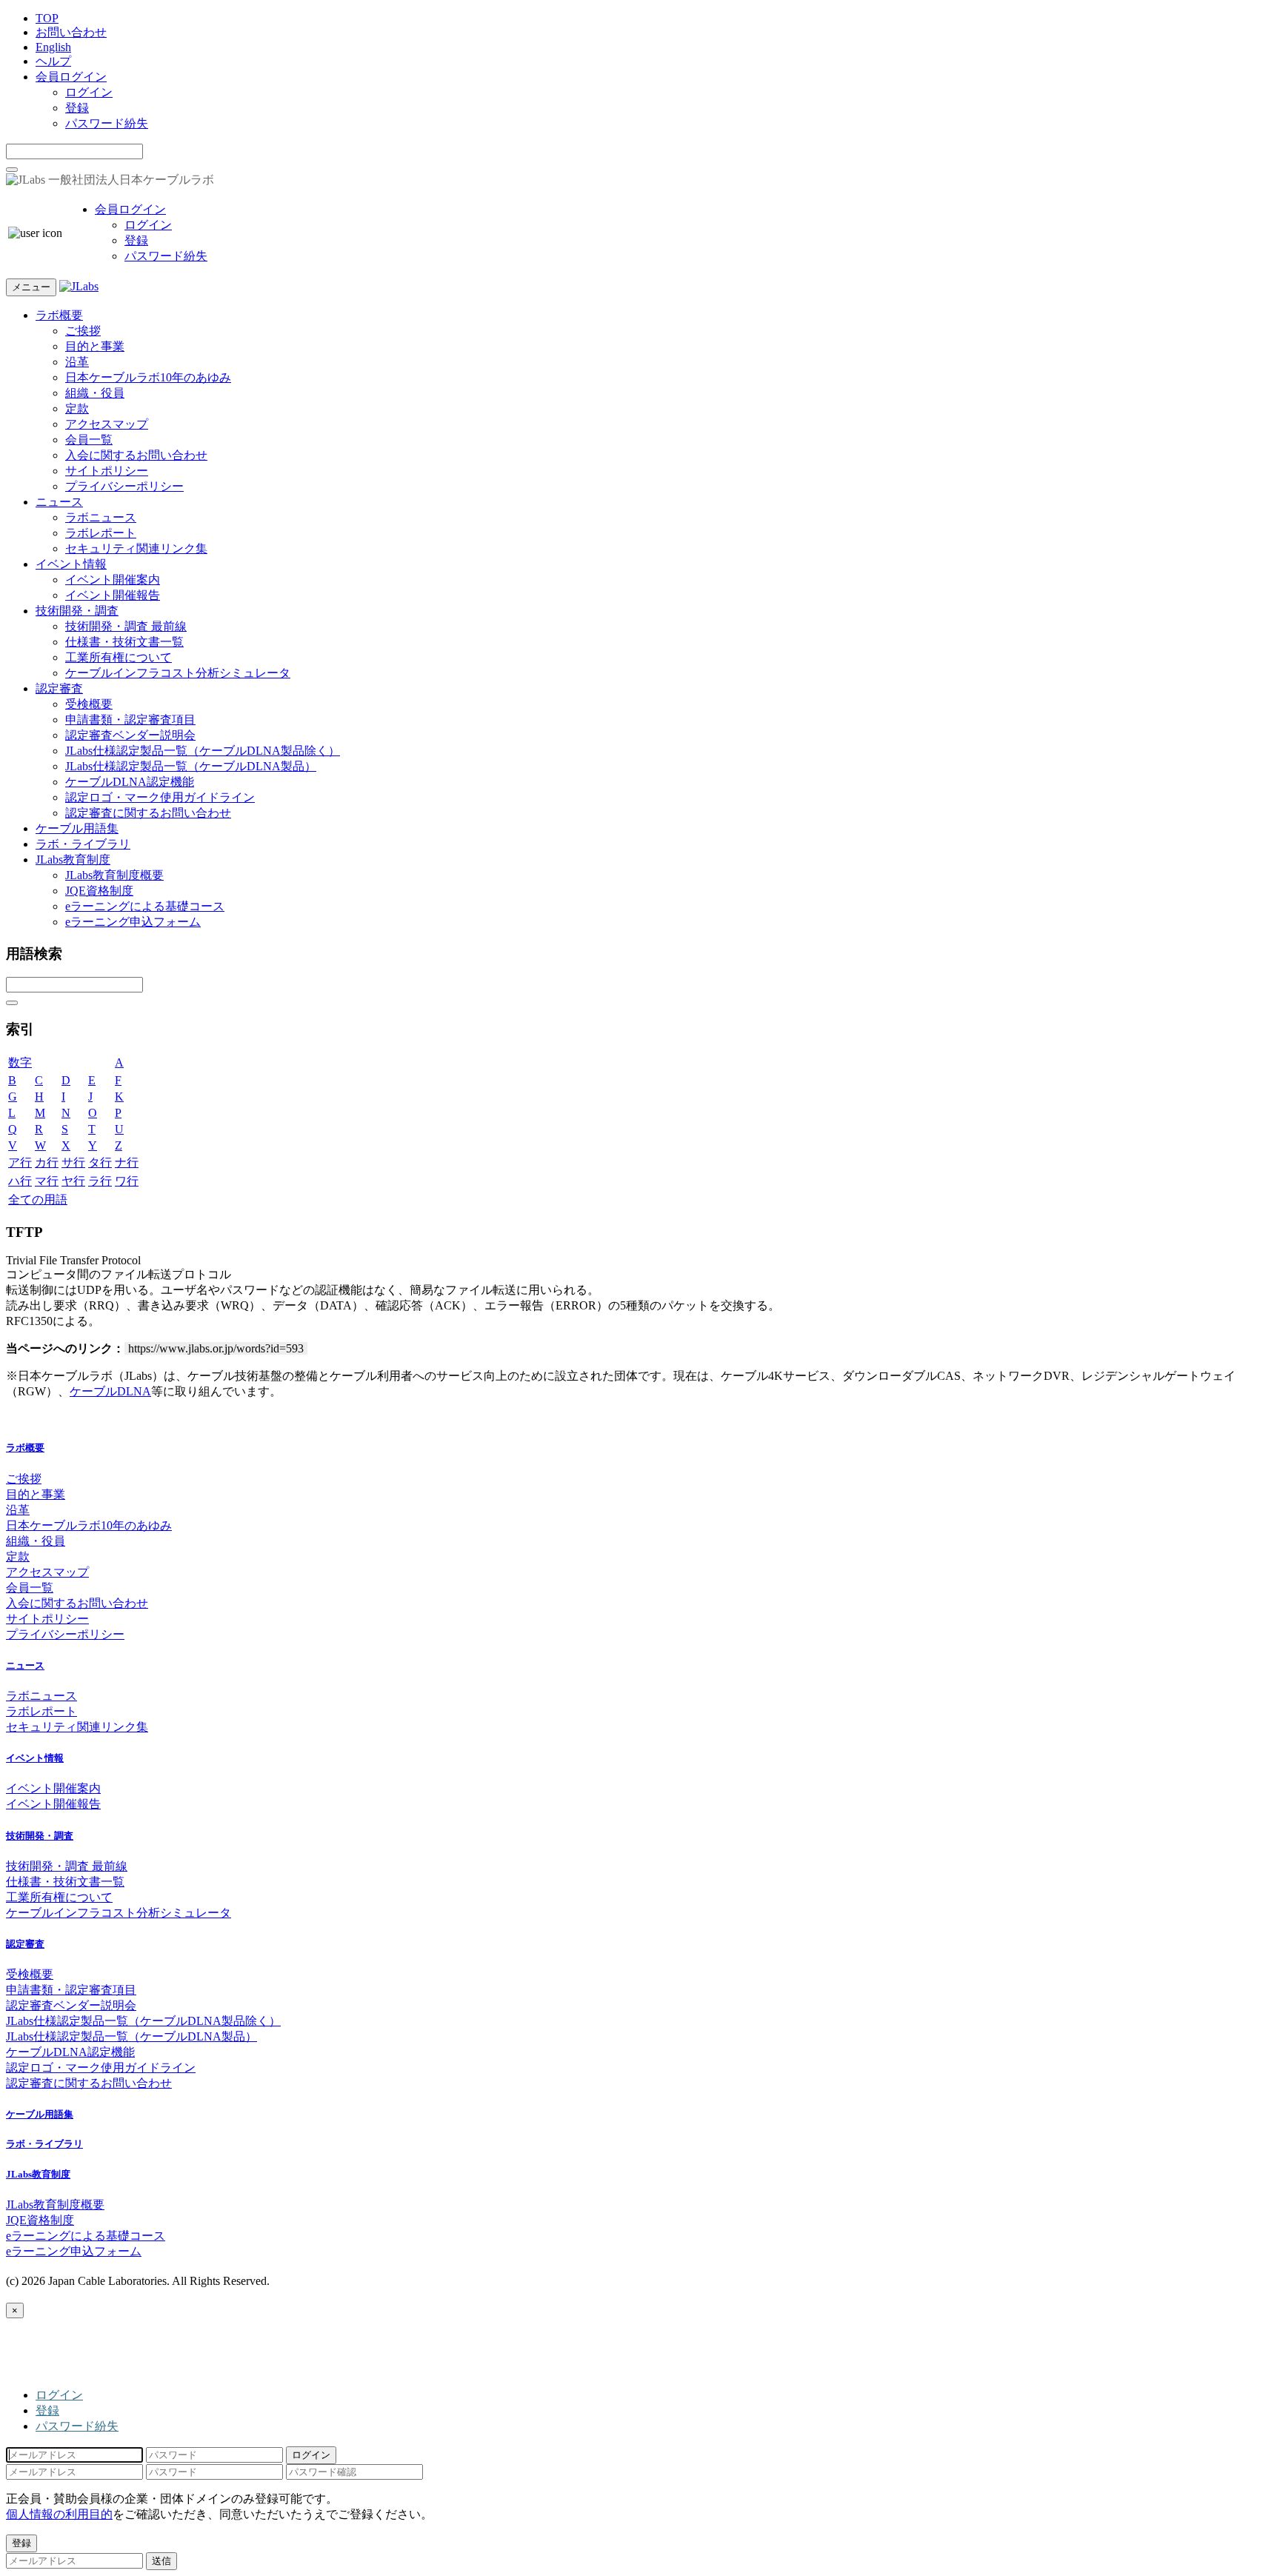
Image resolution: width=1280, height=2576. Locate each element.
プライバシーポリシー (124, 486)
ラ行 (100, 1181)
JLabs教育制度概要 (114, 875)
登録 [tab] (47, 2410)
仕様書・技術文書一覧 (124, 642)
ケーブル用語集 (77, 828)
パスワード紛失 (107, 123)
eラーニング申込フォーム (133, 922)
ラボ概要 (59, 315)
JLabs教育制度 (73, 860)
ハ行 (20, 1181)
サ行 (73, 1162)
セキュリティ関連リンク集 (136, 548)
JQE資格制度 (99, 891)
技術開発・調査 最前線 (126, 626)
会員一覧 (89, 440)
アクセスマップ (107, 424)
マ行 (47, 1181)
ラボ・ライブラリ (83, 844)
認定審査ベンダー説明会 (130, 735)
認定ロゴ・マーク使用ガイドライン (160, 797)
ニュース (59, 502)
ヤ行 (73, 1181)
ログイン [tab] (59, 2395)
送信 (161, 2561)
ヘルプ (53, 61)
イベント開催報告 (113, 595)
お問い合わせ (71, 32)
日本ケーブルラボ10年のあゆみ (148, 377)
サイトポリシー (107, 471)
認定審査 (59, 688)
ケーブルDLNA (110, 1391)
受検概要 (89, 704)
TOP (47, 18)
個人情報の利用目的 (59, 2514)
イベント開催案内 (113, 580)
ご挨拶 (83, 331)
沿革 (77, 362)
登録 (77, 108)
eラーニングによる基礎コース (145, 906)
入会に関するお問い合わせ (136, 455)
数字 (20, 1062)
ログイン (89, 92)
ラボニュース (101, 517)
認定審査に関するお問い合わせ (148, 813)
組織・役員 (95, 393)
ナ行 (127, 1162)
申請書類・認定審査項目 (130, 720)
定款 (77, 408)
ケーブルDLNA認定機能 (130, 782)
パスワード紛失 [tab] (77, 2426)
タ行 (100, 1162)
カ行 (47, 1162)
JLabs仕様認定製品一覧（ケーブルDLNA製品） (191, 766)
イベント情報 (71, 564)
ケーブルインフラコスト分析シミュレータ (178, 673)
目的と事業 (95, 346)
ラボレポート (101, 533)
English (53, 47)
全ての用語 (38, 1199)
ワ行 (127, 1181)
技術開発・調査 (77, 611)
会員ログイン (71, 77)
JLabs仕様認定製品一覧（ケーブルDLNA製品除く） (203, 751)
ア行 (20, 1162)
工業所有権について (119, 657)
